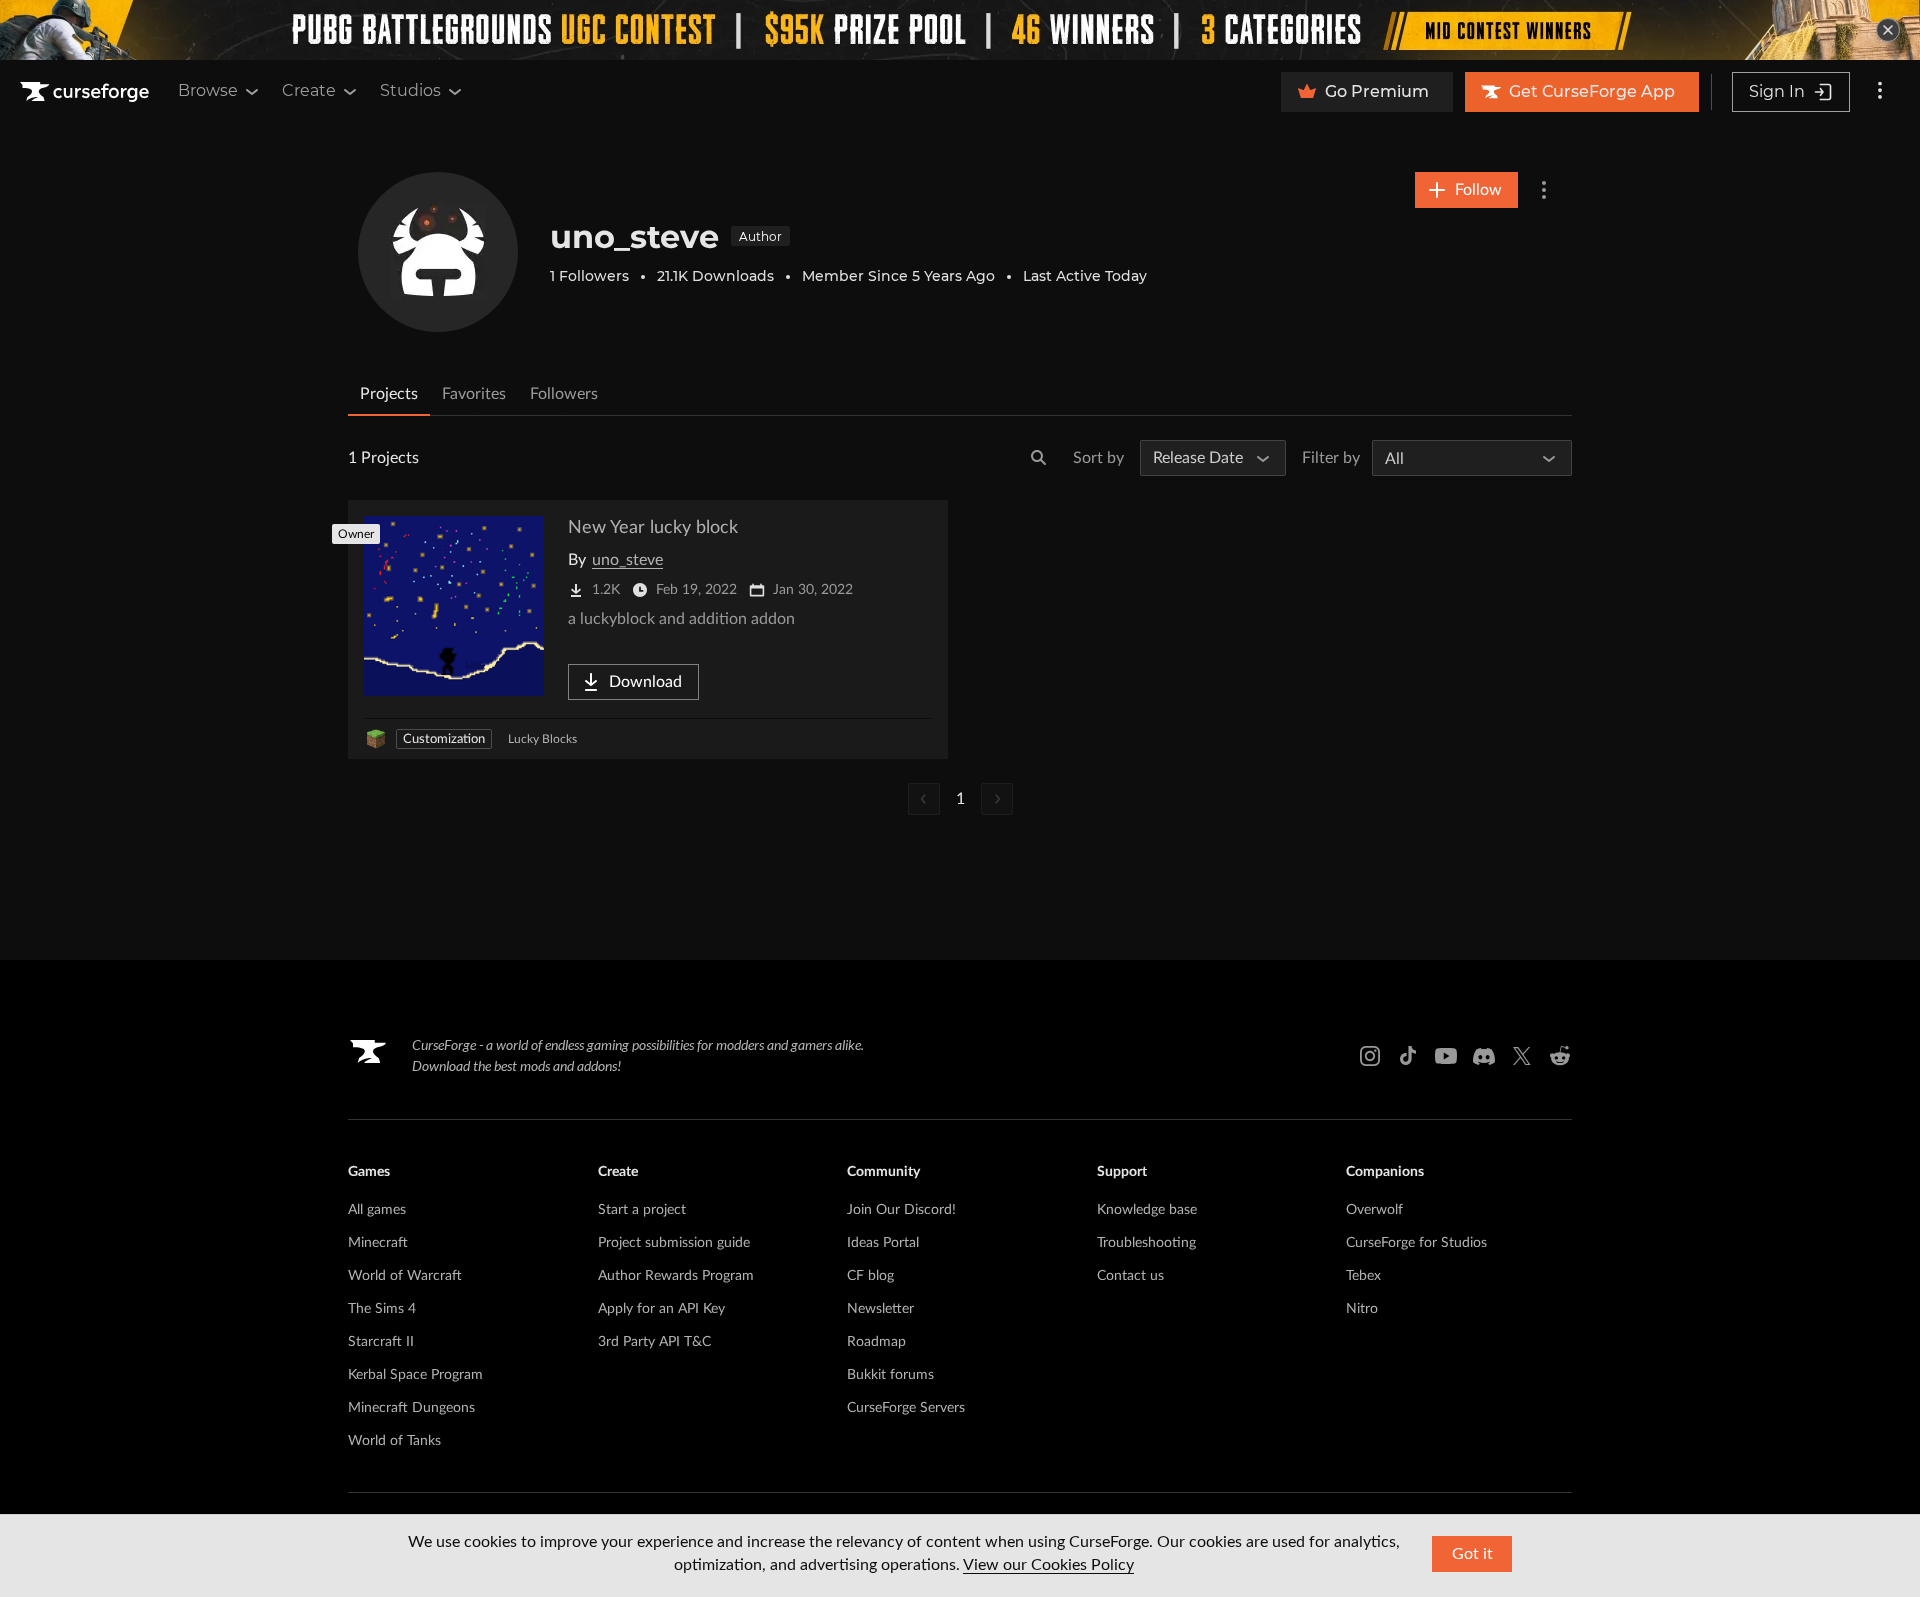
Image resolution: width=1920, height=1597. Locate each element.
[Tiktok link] (1408, 1056)
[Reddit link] (1560, 1056)
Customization (444, 739)
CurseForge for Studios (1416, 1243)
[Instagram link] (1370, 1056)
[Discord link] (1484, 1056)
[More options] (1880, 92)
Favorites (474, 394)
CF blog (870, 1276)
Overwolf (1374, 1210)
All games (377, 1210)
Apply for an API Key (661, 1309)
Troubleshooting (1146, 1243)
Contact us (1130, 1276)
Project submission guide (674, 1243)
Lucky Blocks (542, 739)
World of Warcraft (405, 1276)
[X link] (1522, 1056)
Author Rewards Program (676, 1276)
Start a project (642, 1210)
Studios (410, 90)
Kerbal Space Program (415, 1375)
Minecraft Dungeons (411, 1408)
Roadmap (876, 1342)
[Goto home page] (87, 92)
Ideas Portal (883, 1243)
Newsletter (880, 1309)
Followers (564, 394)
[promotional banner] (960, 30)
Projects (389, 394)
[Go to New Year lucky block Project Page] (648, 629)
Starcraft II (381, 1342)
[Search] (1039, 458)
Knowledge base (1147, 1210)
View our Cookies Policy (1048, 1565)
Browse (208, 90)
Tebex (1363, 1276)
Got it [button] (1472, 1554)
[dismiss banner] (1888, 30)
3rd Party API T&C (654, 1342)
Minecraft (378, 1243)
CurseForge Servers (906, 1408)
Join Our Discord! (901, 1210)
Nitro (1362, 1309)
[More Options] (1544, 190)
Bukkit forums (890, 1375)
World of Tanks (394, 1441)
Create (309, 90)
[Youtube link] (1446, 1056)
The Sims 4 (382, 1309)
